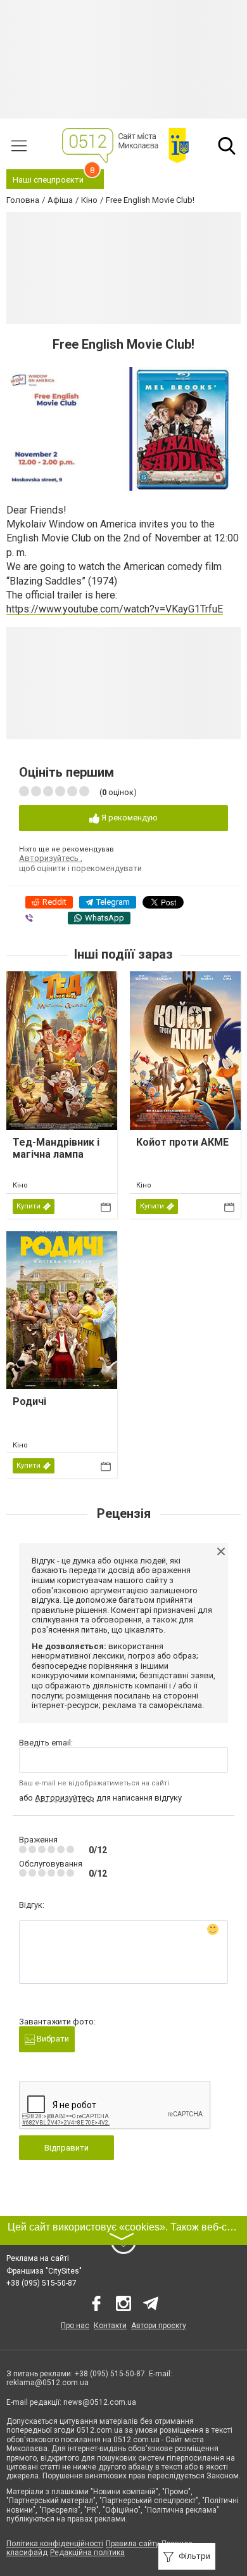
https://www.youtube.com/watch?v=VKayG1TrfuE (115, 609)
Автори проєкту (159, 2326)
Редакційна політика (87, 2553)
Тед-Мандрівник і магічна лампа (56, 1148)
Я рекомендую (129, 818)
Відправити (66, 2148)
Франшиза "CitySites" (44, 2271)
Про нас (75, 2326)
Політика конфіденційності (55, 2544)
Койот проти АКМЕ (182, 1142)
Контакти (110, 2326)
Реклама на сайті (38, 2258)
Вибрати (52, 2039)
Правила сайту (132, 2544)
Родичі (29, 1401)
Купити (28, 1206)
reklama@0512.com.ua (47, 2383)
